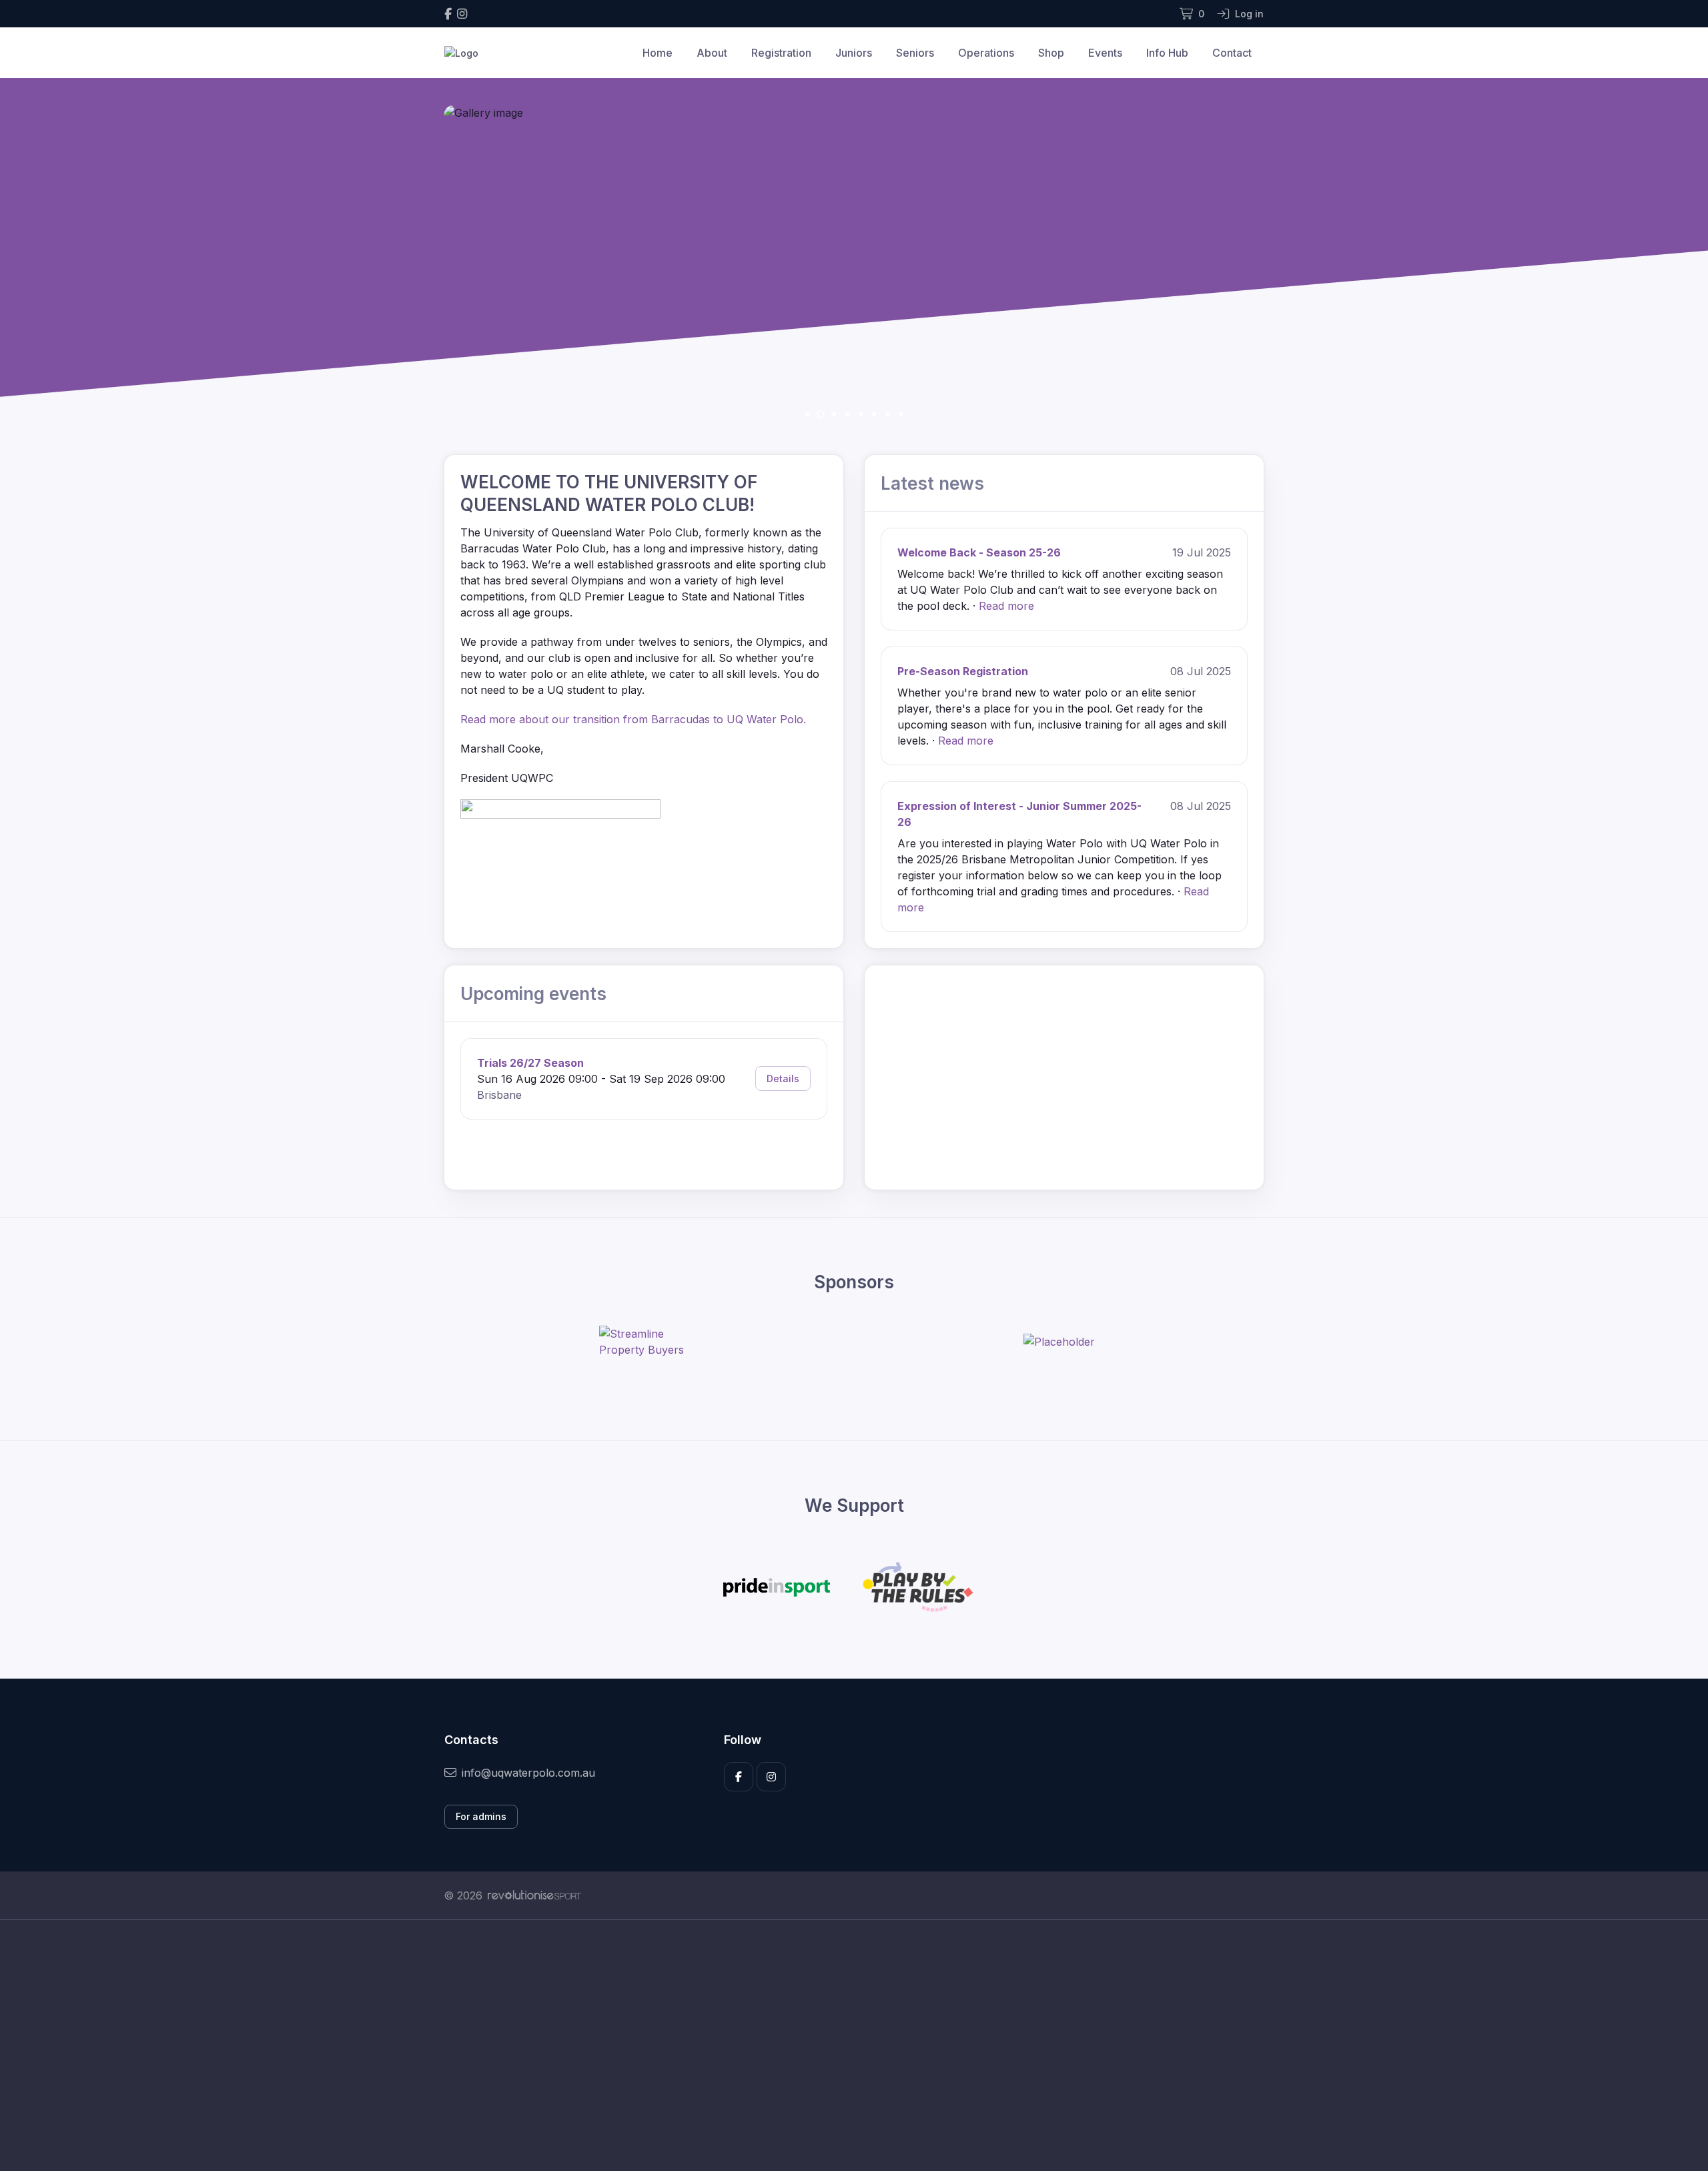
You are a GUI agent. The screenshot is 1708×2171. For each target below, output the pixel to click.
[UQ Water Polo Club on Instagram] (462, 14)
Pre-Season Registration (963, 671)
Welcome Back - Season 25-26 (979, 552)
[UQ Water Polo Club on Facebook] (448, 14)
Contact (1232, 53)
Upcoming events (533, 994)
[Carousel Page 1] (807, 414)
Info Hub (1167, 53)
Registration (781, 53)
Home (658, 53)
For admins (481, 1816)
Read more (1006, 606)
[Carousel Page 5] (861, 414)
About (712, 53)
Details (783, 1078)
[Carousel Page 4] (847, 414)
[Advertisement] (844, 2046)
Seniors (915, 53)
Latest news (932, 483)
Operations (986, 53)
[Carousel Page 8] (901, 414)
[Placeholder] (1059, 1342)
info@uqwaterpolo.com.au (528, 1773)
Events (1105, 53)
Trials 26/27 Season (530, 1063)
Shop (1051, 53)
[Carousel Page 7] (887, 414)
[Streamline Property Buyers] (649, 1342)
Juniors (854, 53)
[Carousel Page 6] (874, 414)
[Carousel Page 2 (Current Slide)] (821, 414)
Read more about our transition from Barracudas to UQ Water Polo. (635, 719)
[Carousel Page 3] (834, 414)
